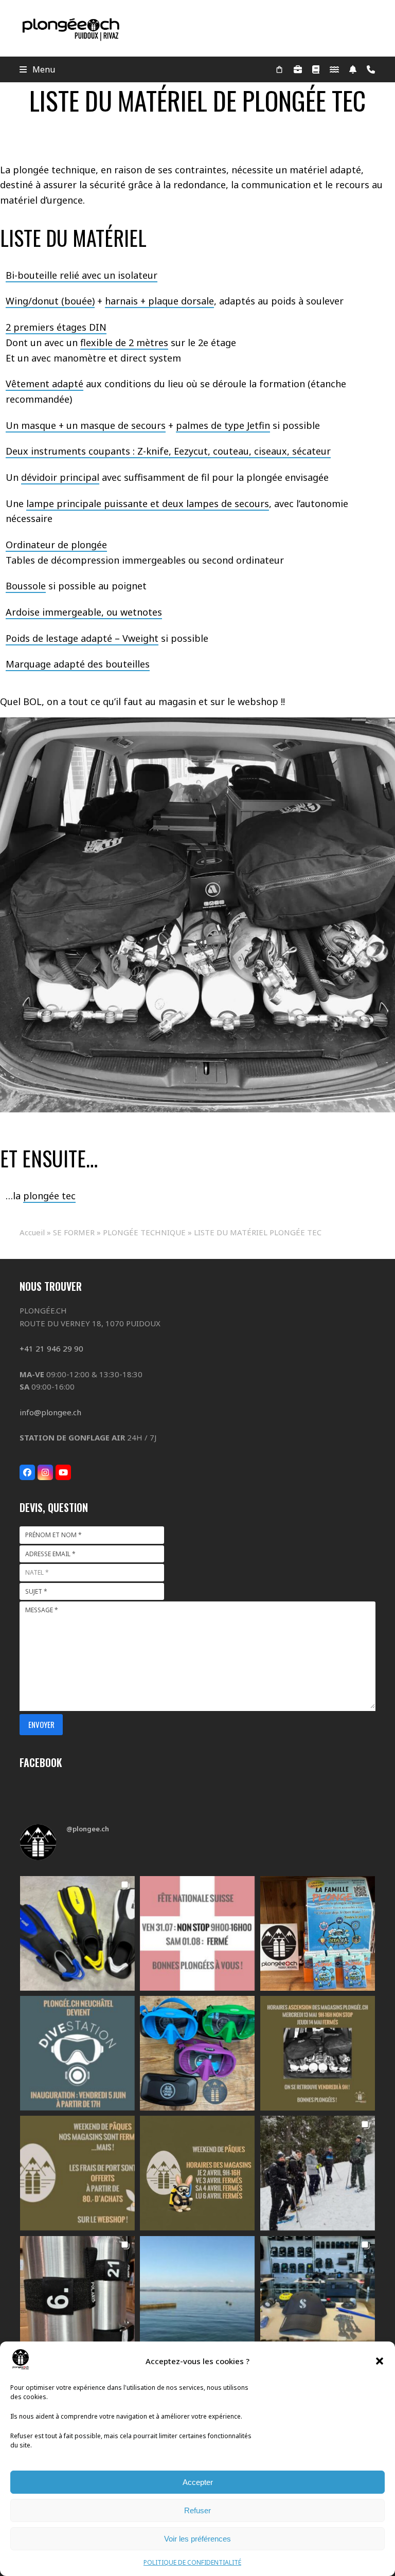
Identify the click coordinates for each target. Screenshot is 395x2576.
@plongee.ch (88, 1829)
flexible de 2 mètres (124, 343)
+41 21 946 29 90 (51, 1348)
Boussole (26, 586)
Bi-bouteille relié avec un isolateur (82, 275)
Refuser (197, 2510)
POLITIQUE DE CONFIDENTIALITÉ (192, 2562)
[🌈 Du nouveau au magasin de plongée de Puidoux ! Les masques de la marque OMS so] (197, 2053)
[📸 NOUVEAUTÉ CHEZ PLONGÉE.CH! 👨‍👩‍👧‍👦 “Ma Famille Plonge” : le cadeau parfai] (318, 1933)
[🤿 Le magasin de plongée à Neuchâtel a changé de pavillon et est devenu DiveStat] (77, 2053)
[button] (380, 2361)
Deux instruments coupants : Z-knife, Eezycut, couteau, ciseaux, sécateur (168, 451)
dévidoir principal (60, 477)
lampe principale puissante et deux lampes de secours (148, 503)
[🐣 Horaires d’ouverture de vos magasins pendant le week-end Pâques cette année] (197, 2173)
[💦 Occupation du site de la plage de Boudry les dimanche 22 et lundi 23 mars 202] (197, 2293)
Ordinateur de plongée (56, 545)
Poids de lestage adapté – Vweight (82, 638)
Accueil (32, 1232)
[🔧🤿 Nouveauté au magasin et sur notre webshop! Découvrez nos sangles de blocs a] (77, 2293)
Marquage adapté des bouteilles (78, 664)
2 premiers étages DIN (56, 327)
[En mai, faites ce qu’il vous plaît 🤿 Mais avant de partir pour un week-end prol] (318, 2053)
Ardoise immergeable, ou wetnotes (84, 612)
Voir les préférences (197, 2539)
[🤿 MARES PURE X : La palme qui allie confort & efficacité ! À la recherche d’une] (77, 1933)
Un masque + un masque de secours (86, 425)
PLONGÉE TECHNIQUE (144, 1232)
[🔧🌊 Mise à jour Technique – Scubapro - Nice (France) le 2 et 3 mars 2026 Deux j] (318, 2293)
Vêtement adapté (44, 384)
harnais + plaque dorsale (159, 301)
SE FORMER (74, 1232)
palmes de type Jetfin (223, 425)
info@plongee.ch (50, 1412)
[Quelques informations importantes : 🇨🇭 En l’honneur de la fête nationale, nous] (197, 1933)
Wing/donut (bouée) (50, 301)
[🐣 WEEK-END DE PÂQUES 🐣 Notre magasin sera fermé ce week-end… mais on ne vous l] (77, 2173)
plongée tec (49, 1196)
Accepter (198, 2482)
